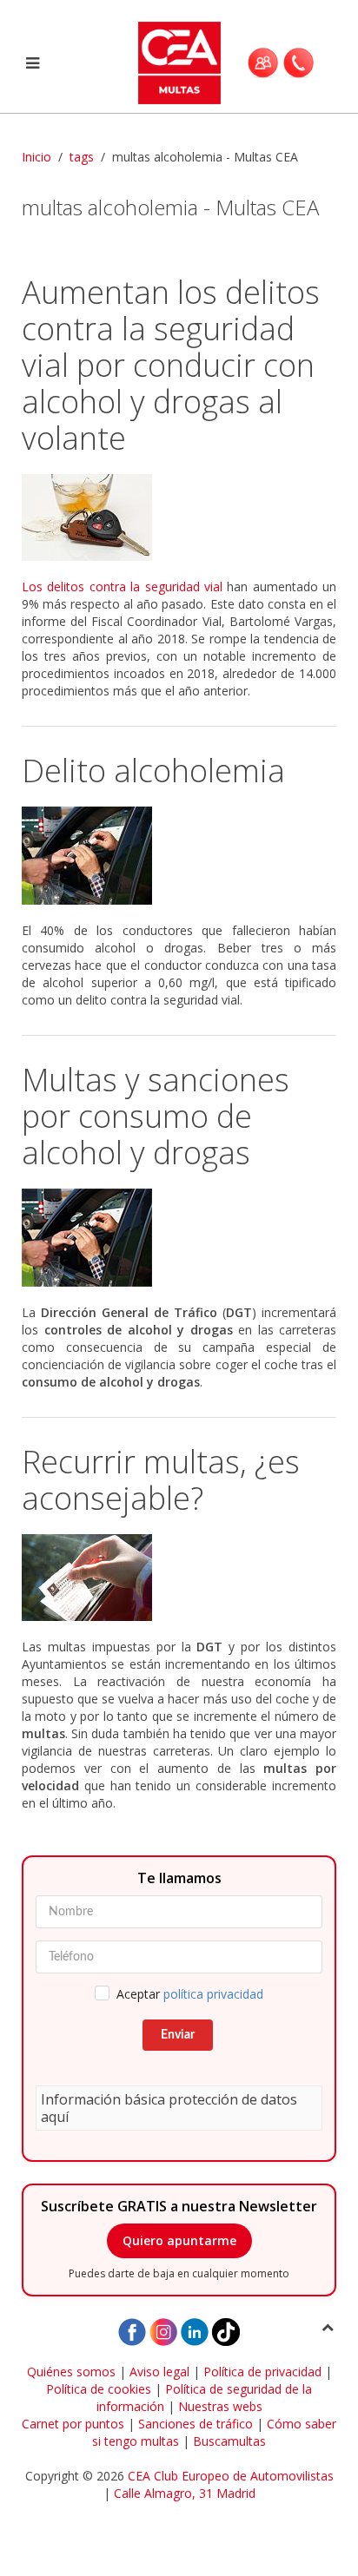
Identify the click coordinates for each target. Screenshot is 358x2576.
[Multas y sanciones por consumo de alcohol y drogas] (179, 1238)
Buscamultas (229, 2441)
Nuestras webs (220, 2406)
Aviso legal (159, 2372)
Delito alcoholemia (153, 771)
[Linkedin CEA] (195, 2331)
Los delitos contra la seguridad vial (122, 586)
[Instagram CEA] (163, 2331)
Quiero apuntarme (179, 2240)
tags (82, 157)
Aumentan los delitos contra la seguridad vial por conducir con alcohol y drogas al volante (171, 365)
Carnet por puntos (73, 2424)
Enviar (178, 2035)
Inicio (36, 157)
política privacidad (213, 1994)
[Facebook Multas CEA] (132, 2331)
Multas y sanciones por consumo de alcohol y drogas (156, 1116)
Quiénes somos (71, 2372)
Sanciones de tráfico (196, 2424)
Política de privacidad (262, 2372)
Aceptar (190, 1994)
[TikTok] (226, 2331)
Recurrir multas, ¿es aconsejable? (161, 1480)
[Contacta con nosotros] (298, 63)
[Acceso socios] (263, 63)
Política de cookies (99, 2389)
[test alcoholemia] (179, 856)
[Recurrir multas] (179, 1578)
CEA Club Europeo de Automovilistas (231, 2476)
